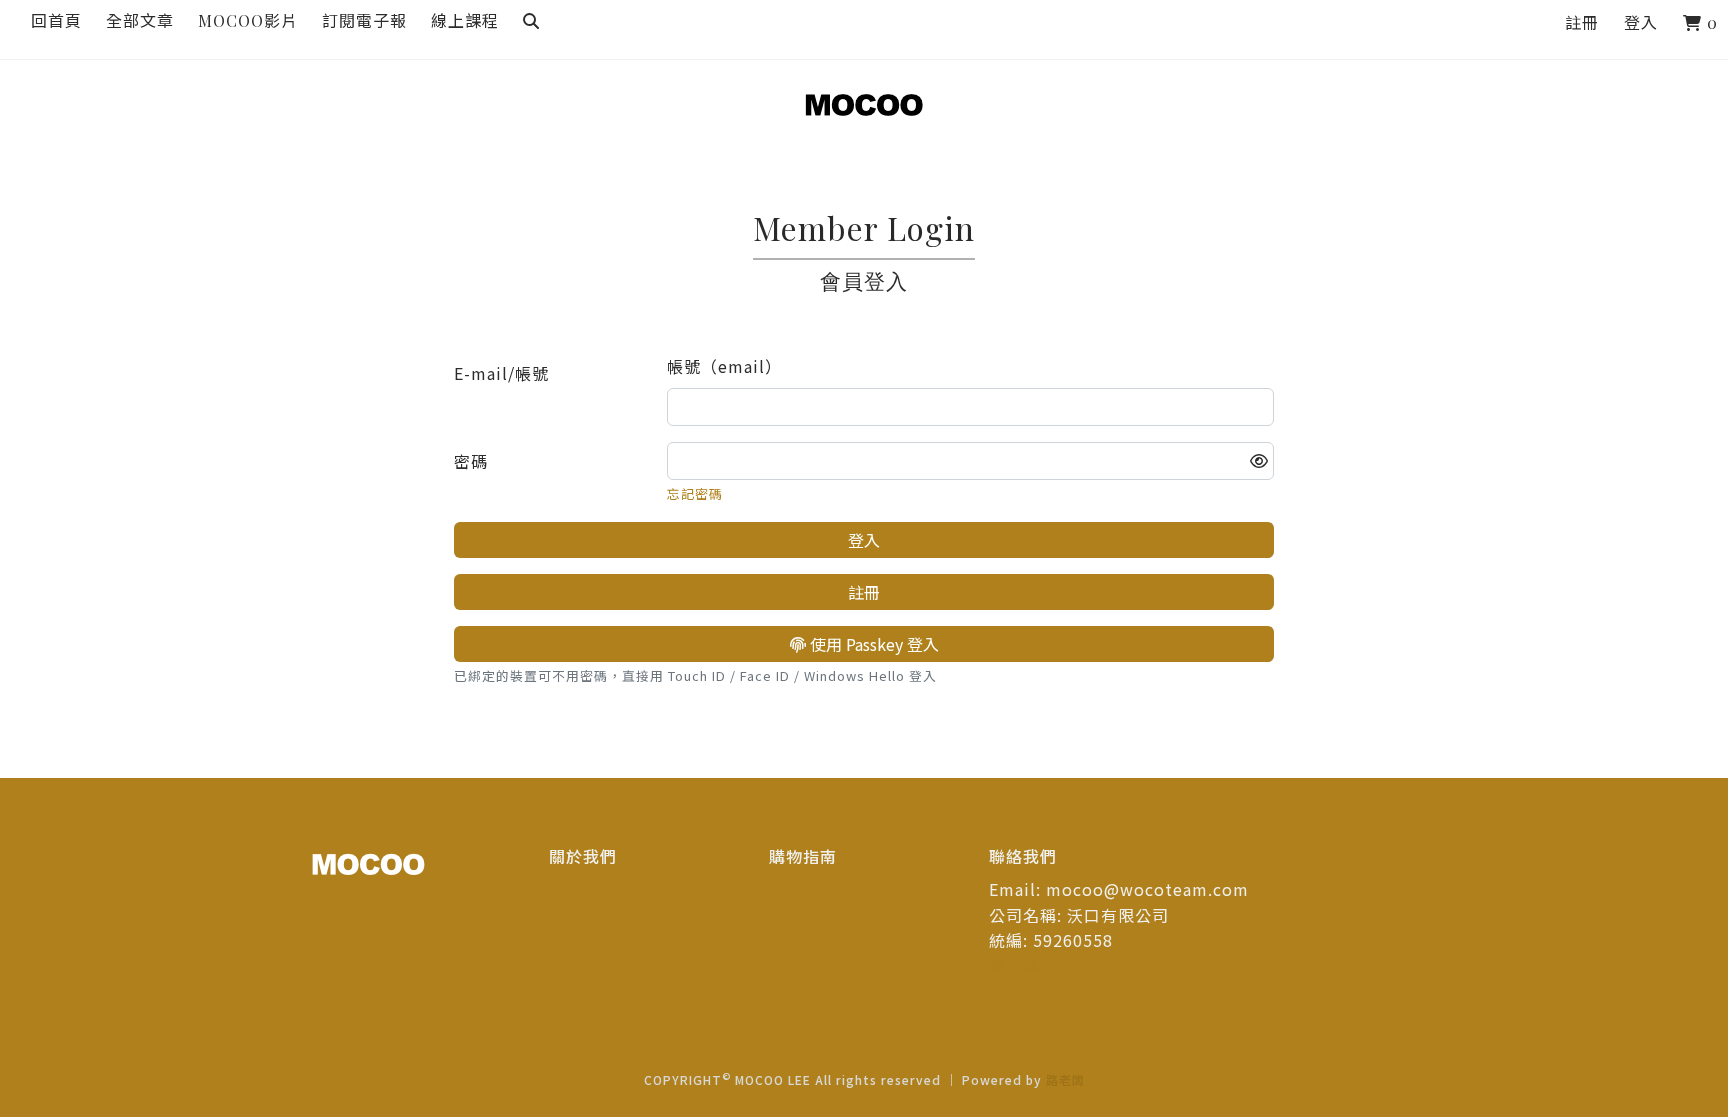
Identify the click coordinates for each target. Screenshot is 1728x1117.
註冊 (1582, 22)
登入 (1641, 22)
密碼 (471, 461)
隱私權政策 (1031, 966)
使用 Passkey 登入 (872, 644)
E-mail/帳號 (501, 373)
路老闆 (1065, 1079)
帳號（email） (724, 366)
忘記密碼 (695, 493)
